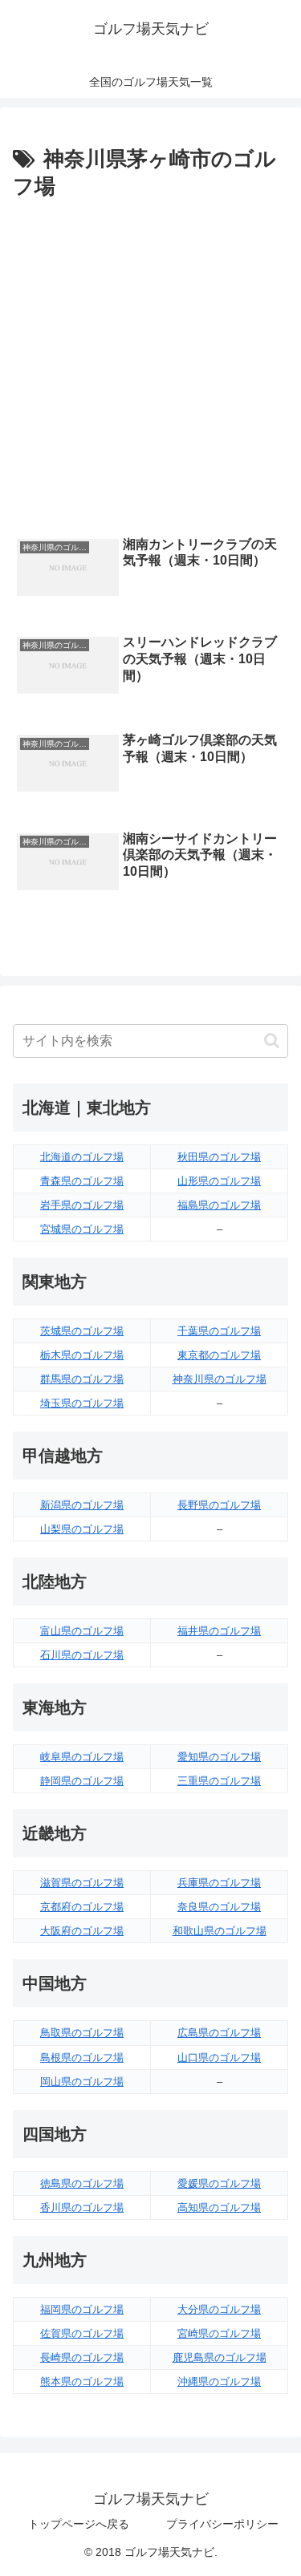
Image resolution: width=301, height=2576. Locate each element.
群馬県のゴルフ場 (82, 1379)
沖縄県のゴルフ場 (219, 2382)
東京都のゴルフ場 (219, 1355)
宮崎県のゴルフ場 (219, 2333)
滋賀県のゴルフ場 (82, 1883)
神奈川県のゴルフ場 (220, 1379)
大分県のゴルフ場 (219, 2309)
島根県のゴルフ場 (82, 2058)
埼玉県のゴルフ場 (82, 1403)
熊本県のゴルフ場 (82, 2382)
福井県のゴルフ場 (219, 1631)
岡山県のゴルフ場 (82, 2082)
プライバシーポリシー (222, 2524)
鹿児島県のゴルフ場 (220, 2357)
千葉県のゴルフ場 (219, 1331)
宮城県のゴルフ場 (82, 1229)
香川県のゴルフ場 (82, 2207)
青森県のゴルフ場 (82, 1181)
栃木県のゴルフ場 (82, 1355)
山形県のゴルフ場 (219, 1181)
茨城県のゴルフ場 (82, 1331)
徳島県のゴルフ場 (82, 2183)
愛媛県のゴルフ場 (219, 2183)
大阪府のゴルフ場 (82, 1931)
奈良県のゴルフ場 (219, 1907)
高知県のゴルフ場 (219, 2207)
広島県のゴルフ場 (219, 2033)
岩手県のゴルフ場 (82, 1205)
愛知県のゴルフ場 (219, 1757)
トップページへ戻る (79, 2524)
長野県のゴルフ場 (219, 1505)
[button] (272, 1041)
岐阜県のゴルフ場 (82, 1757)
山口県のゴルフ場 (219, 2058)
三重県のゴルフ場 (219, 1781)
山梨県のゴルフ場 (82, 1529)
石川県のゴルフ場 (82, 1655)
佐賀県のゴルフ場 (82, 2333)
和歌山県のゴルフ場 (220, 1931)
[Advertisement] (150, 364)
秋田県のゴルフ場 (219, 1157)
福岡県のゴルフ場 (82, 2309)
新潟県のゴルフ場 (82, 1505)
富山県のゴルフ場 (82, 1631)
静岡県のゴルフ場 (82, 1781)
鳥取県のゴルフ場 (82, 2033)
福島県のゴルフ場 (219, 1205)
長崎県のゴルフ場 (82, 2357)
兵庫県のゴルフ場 (219, 1883)
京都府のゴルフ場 (82, 1907)
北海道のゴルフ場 (82, 1157)
